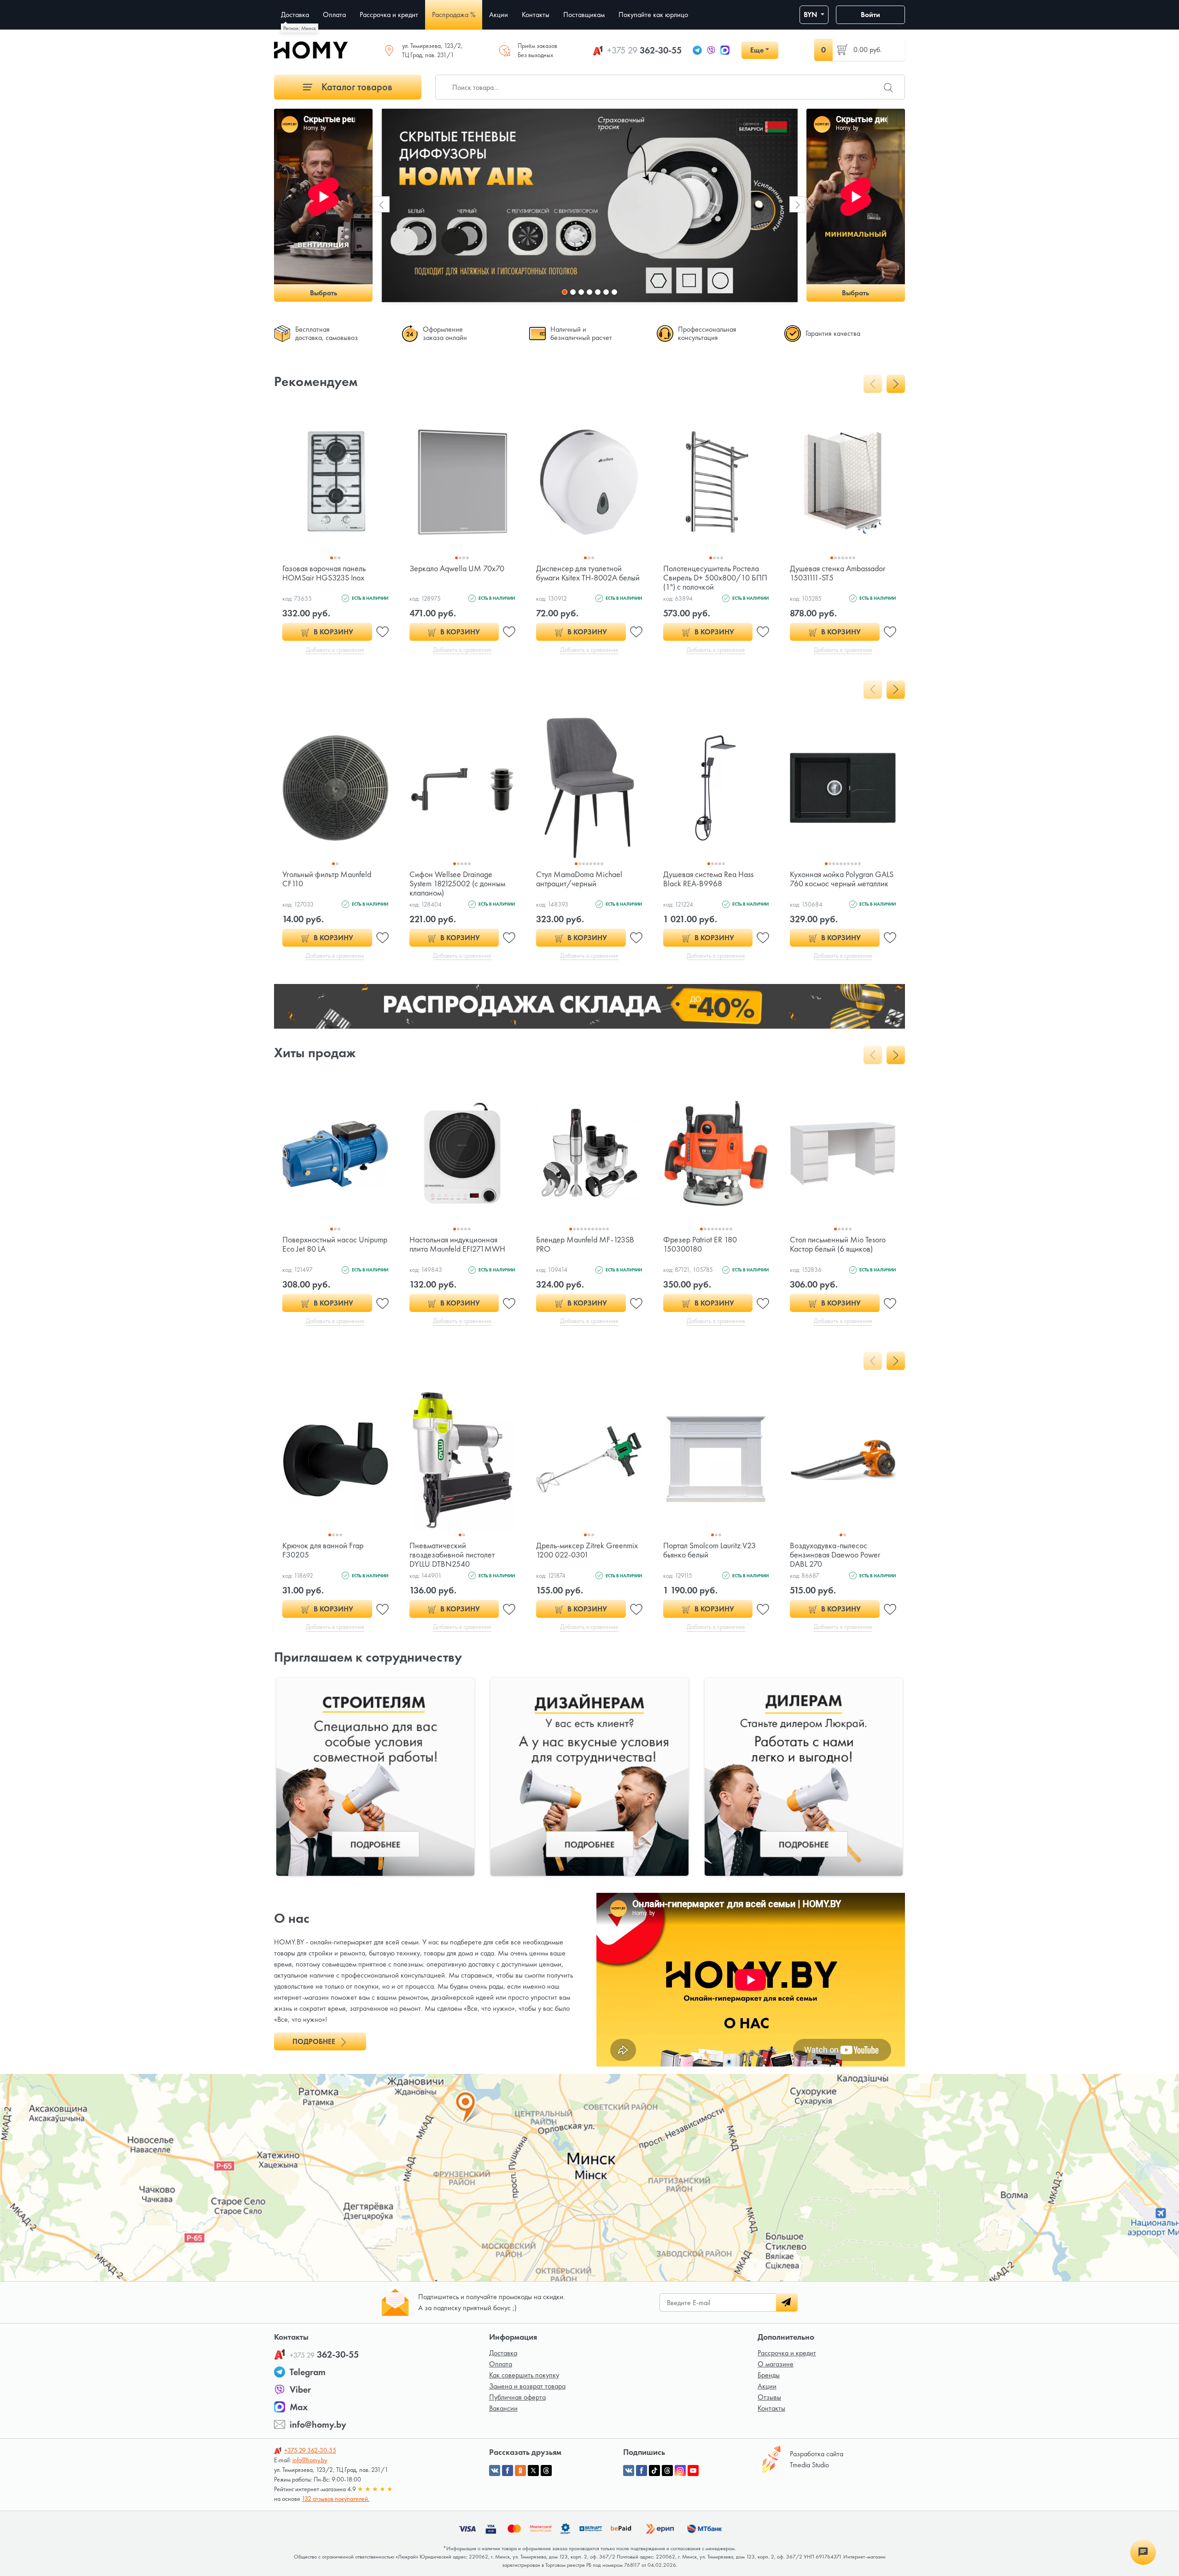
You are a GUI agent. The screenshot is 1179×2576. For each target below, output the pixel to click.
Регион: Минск (300, 28)
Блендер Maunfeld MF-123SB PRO (585, 1244)
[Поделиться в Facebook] (508, 2471)
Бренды (769, 2375)
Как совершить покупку (524, 2375)
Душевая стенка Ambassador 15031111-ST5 (838, 573)
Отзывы (769, 2397)
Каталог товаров (356, 87)
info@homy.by (318, 2424)
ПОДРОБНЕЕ (315, 2041)
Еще (757, 50)
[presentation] (382, 204)
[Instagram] (680, 2471)
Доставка (503, 2353)
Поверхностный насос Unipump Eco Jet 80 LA (335, 1244)
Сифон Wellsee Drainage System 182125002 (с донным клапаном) (457, 883)
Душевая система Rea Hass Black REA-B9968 (708, 879)
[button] (565, 292)
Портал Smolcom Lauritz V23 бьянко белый (709, 1550)
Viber (300, 2389)
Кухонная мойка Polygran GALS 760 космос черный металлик (842, 879)
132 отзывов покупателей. (336, 2499)
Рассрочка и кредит (787, 2353)
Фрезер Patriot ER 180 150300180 (700, 1244)
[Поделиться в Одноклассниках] (520, 2471)
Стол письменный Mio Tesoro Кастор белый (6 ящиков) (838, 1244)
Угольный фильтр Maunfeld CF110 (327, 879)
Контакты (771, 2408)
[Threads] (667, 2471)
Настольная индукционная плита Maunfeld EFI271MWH (457, 1244)
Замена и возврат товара (527, 2386)
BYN (811, 15)
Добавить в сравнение (335, 650)
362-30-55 (644, 50)
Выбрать (324, 293)
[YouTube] (693, 2471)
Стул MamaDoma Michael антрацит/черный (579, 879)
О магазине (776, 2364)
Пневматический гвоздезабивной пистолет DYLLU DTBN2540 (452, 1554)
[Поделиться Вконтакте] (495, 2471)
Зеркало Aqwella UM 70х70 (457, 568)
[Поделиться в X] (533, 2471)
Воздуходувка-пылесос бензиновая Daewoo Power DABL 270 (835, 1554)
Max (299, 2407)
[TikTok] (654, 2471)
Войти (870, 15)
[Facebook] (642, 2471)
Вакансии (503, 2408)
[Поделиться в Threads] (546, 2471)
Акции (767, 2386)
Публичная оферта (517, 2397)
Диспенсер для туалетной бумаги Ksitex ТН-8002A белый (588, 573)
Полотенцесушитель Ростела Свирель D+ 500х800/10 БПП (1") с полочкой (715, 577)
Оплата (501, 2364)
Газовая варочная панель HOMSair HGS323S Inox (324, 573)
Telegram (308, 2372)
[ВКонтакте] (629, 2471)
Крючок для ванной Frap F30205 (323, 1550)
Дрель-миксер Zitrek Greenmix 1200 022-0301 (587, 1550)
